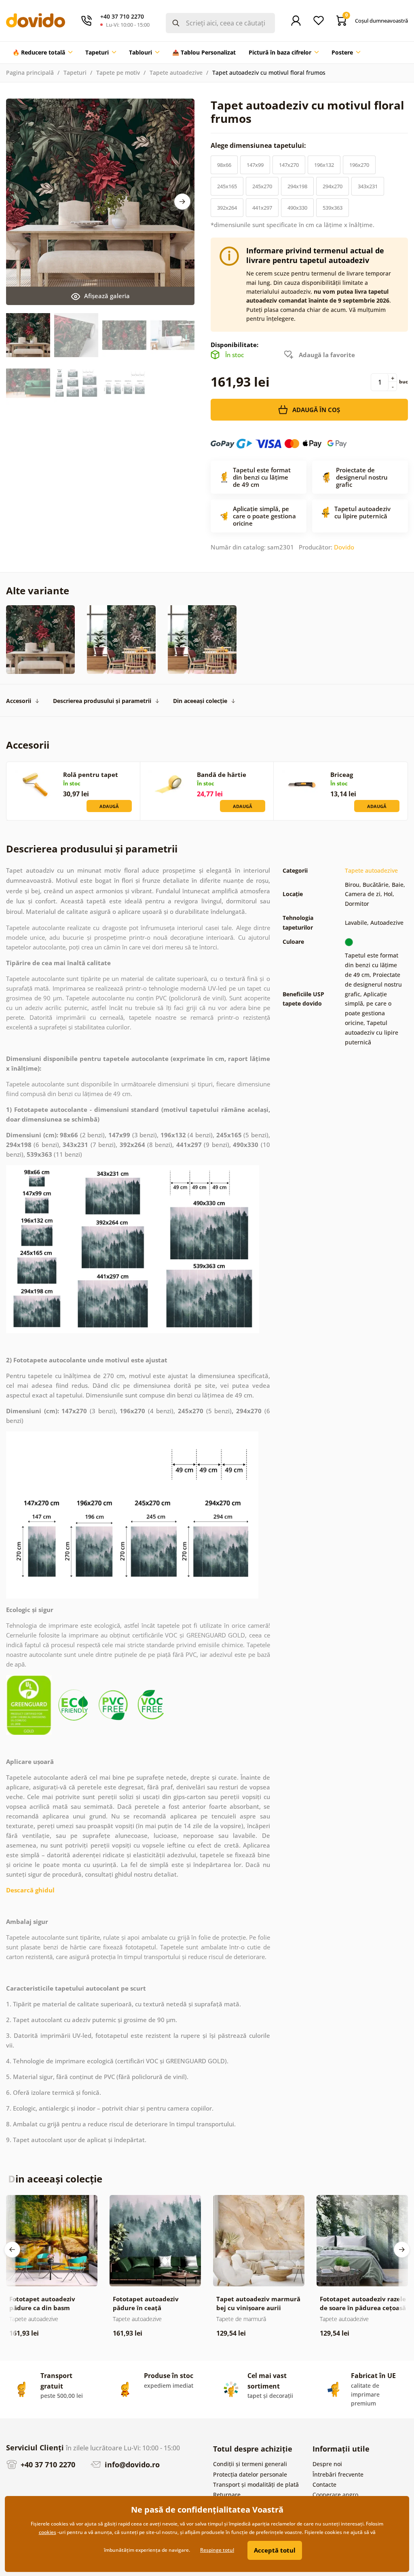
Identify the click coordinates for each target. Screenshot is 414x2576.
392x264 (227, 208)
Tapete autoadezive (176, 73)
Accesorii (19, 701)
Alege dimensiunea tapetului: (259, 145)
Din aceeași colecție (200, 701)
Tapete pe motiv (118, 73)
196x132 (324, 165)
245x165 (227, 186)
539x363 (333, 208)
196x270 (359, 165)
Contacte (324, 2484)
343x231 (368, 186)
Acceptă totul (275, 2550)
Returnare (227, 2495)
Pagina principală (30, 73)
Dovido (344, 547)
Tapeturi (75, 73)
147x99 (255, 165)
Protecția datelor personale (250, 2474)
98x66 (224, 165)
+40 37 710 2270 (47, 2464)
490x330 (297, 208)
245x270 (262, 186)
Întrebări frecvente (338, 2474)
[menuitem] (42, 53)
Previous (12, 2250)
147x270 (289, 165)
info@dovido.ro (131, 2464)
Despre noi (327, 2464)
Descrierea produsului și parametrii (102, 701)
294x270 (333, 186)
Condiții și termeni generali (250, 2464)
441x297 (262, 208)
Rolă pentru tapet (91, 774)
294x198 (297, 186)
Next (182, 202)
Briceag (342, 774)
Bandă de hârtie (222, 774)
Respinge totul (217, 2550)
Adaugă (109, 806)
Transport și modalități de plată (256, 2484)
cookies (48, 2532)
